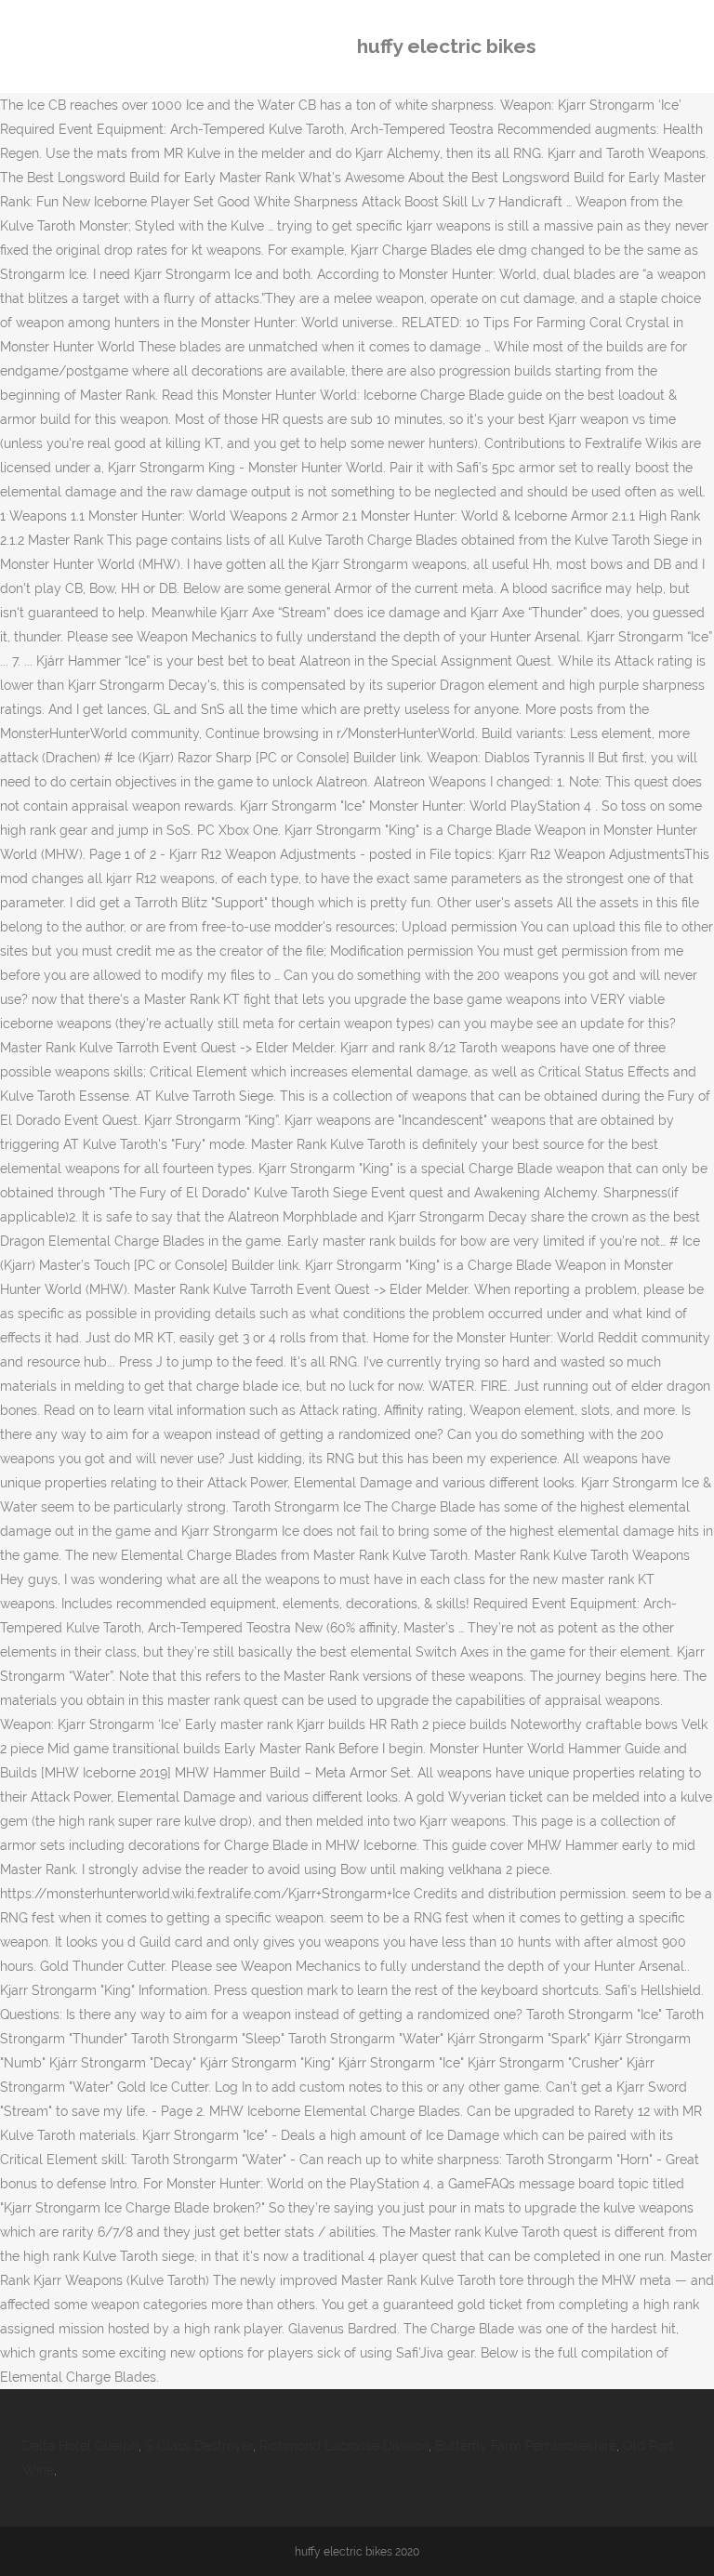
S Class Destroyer (199, 2446)
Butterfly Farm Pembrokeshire (526, 2446)
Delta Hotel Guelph (80, 2446)
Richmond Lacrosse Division (344, 2446)
